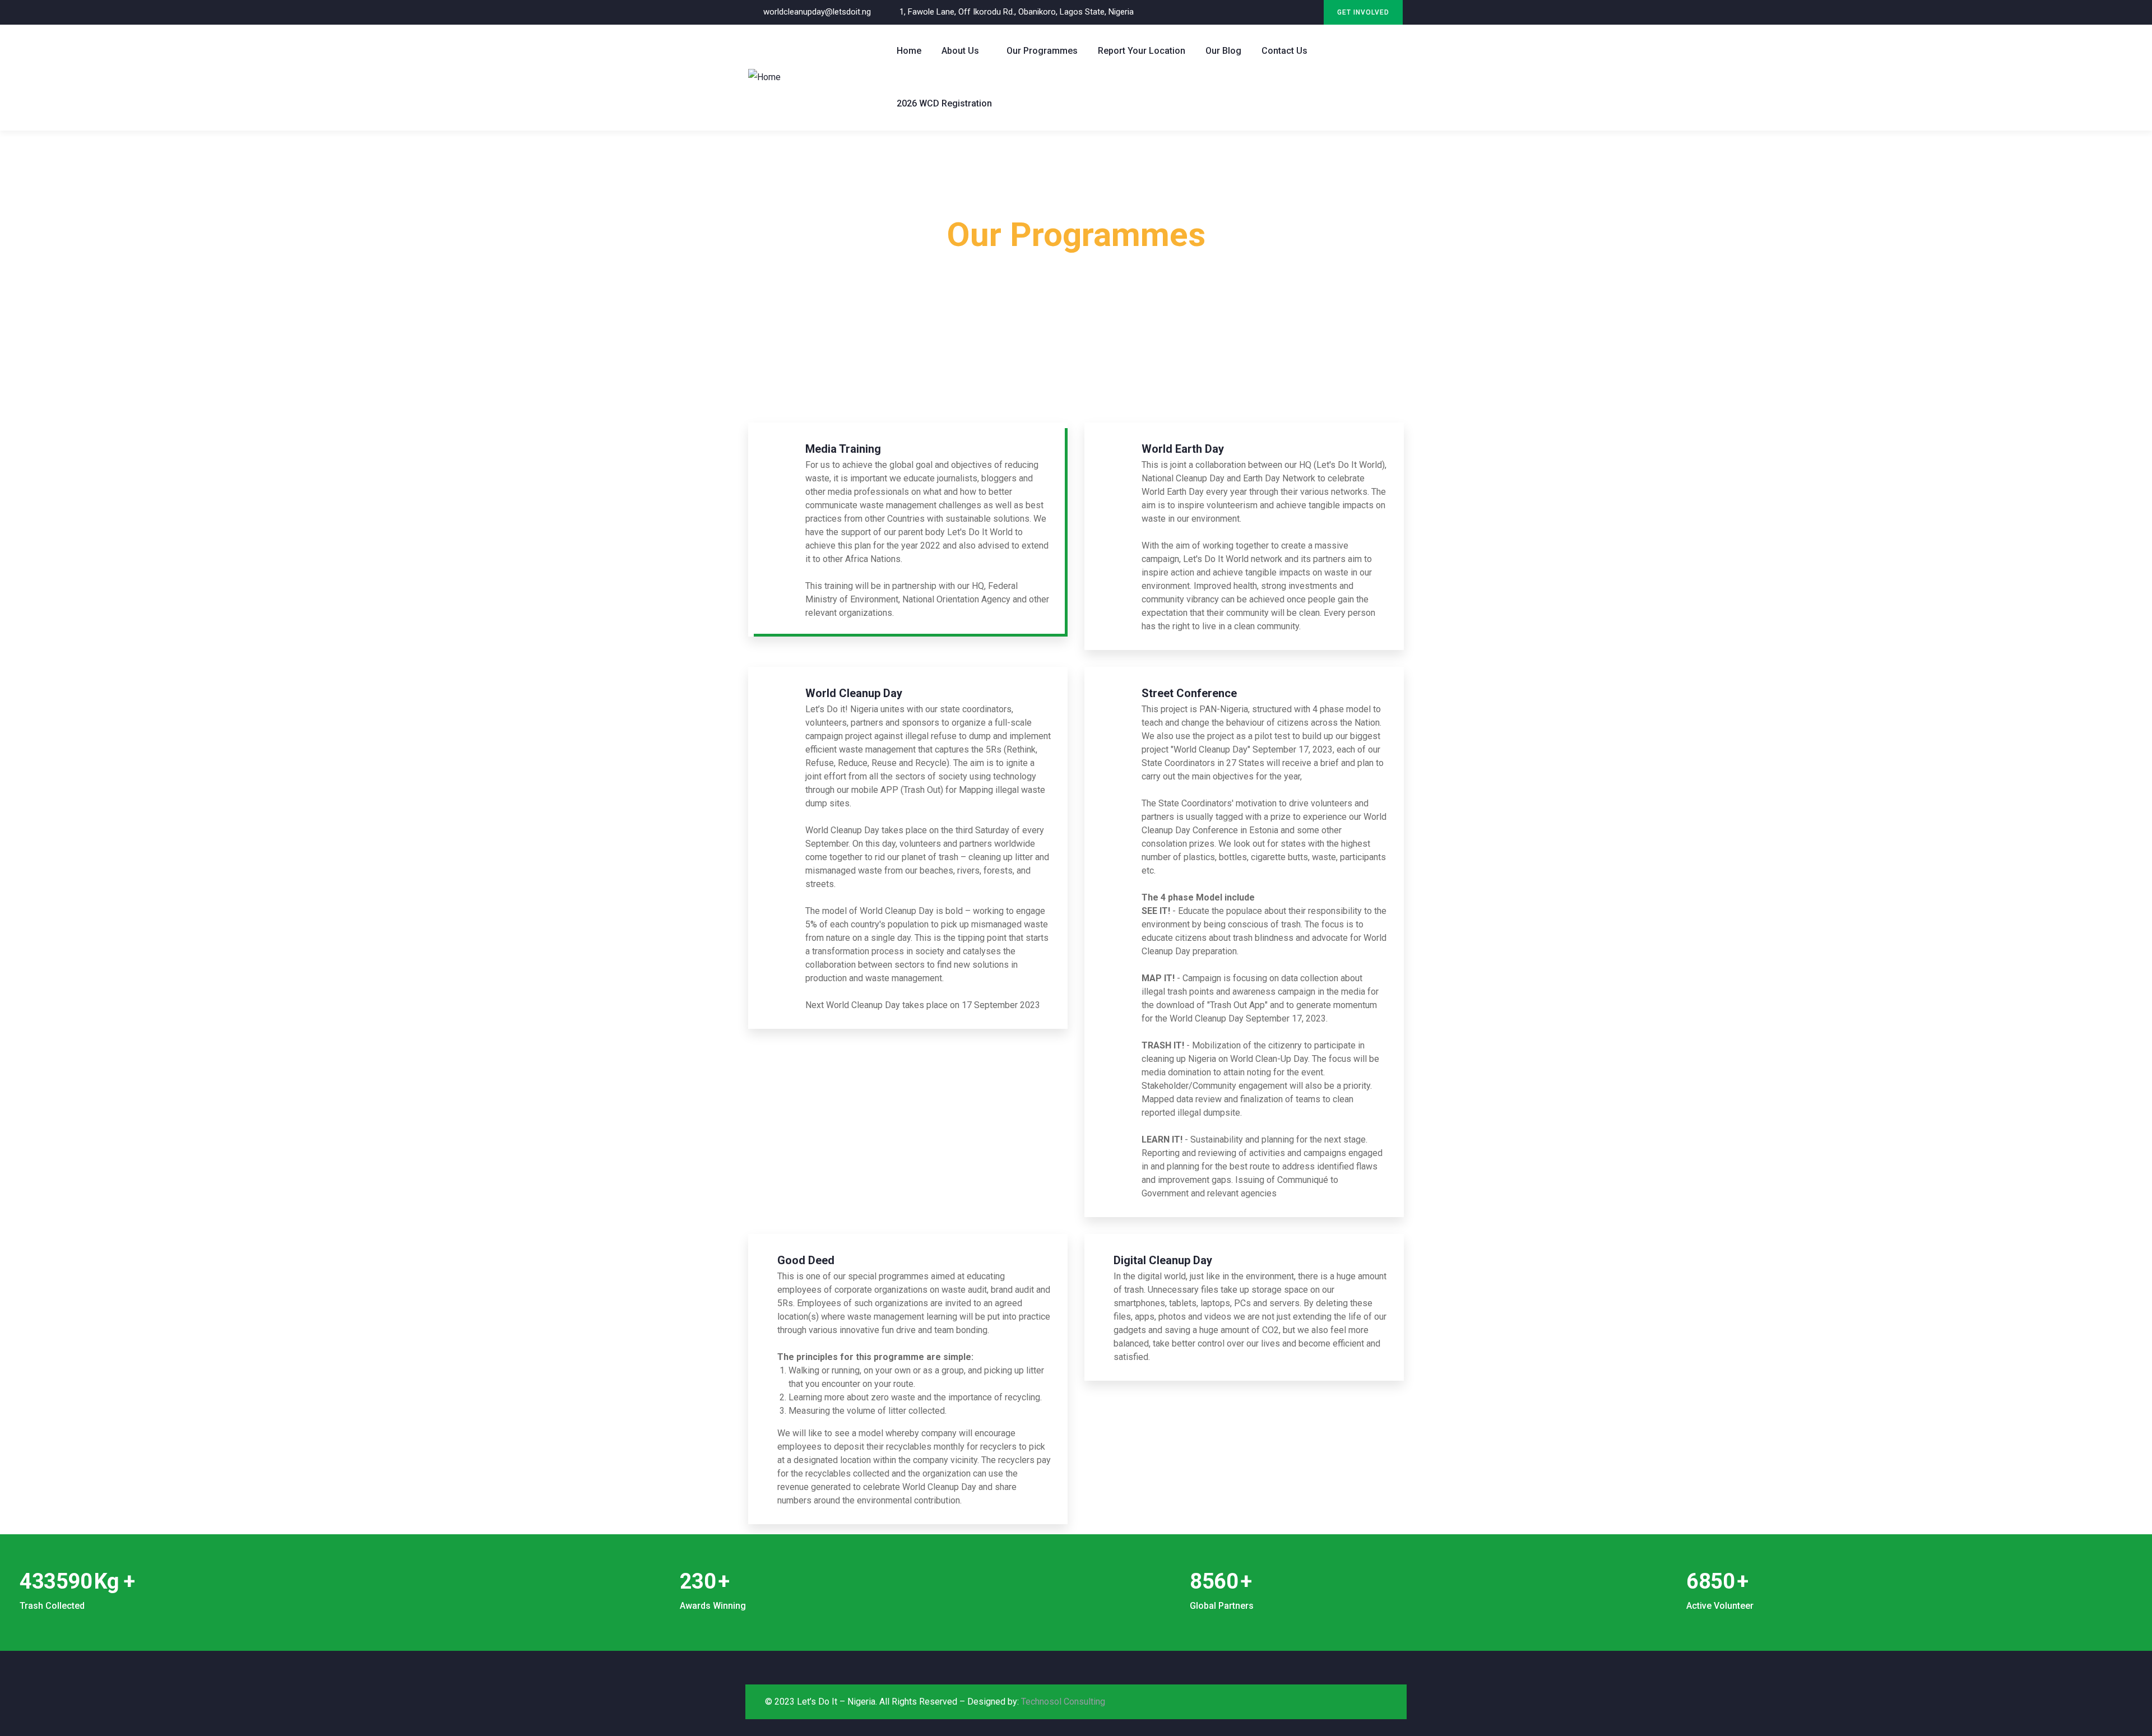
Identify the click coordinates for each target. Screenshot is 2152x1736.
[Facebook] (1286, 13)
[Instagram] (1309, 13)
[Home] (764, 77)
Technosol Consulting (1063, 1702)
